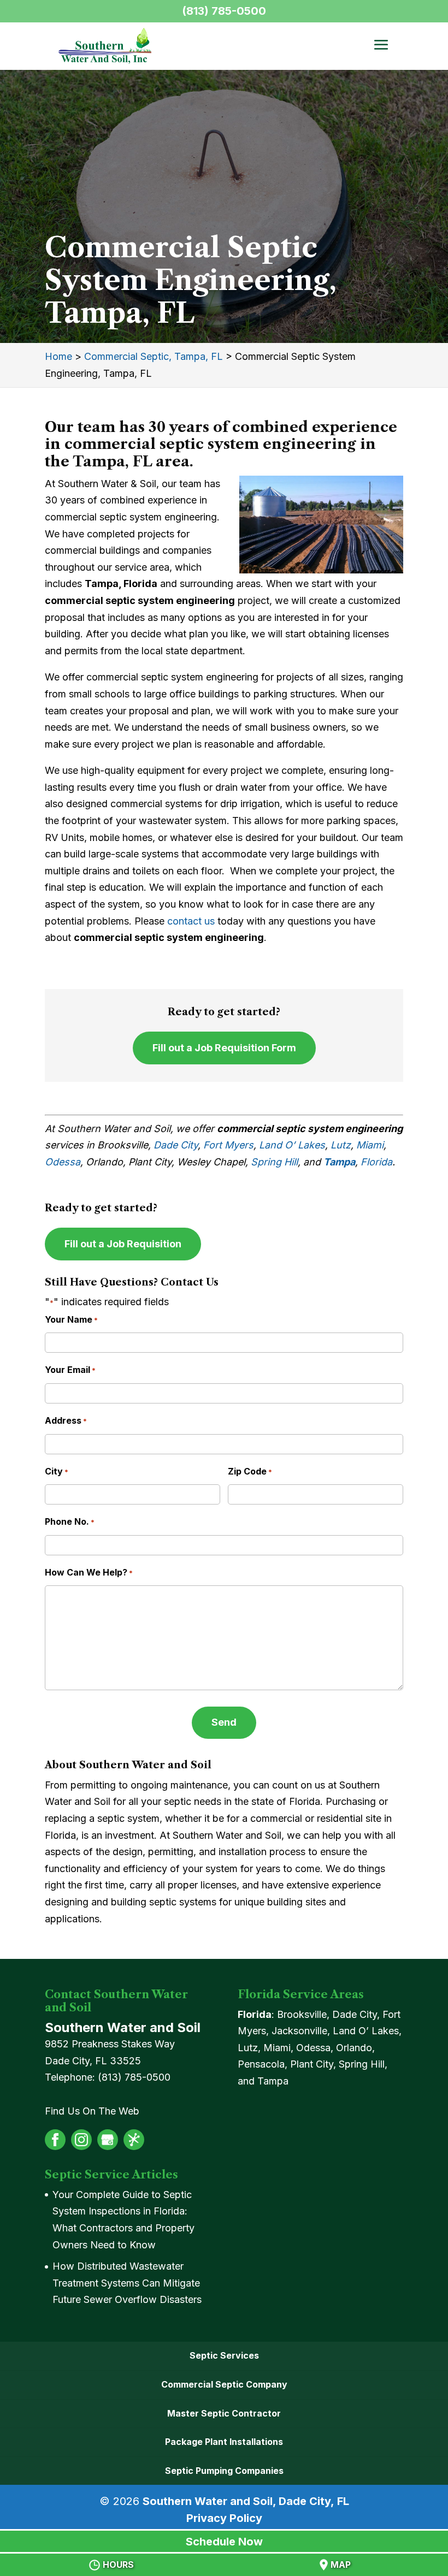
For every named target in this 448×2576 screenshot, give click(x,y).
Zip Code (250, 1471)
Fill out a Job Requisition (123, 1244)
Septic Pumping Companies (224, 2471)
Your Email (70, 1370)
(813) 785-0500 (224, 11)
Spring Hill (274, 1162)
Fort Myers (228, 1145)
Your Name (71, 1319)
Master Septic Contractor (224, 2413)
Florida (376, 1162)
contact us (191, 921)
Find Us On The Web (92, 2111)
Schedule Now (224, 2542)
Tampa (339, 1162)
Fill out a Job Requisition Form (224, 1048)
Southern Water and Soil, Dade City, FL (246, 2501)
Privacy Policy (224, 2518)
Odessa (63, 1162)
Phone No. (70, 1521)
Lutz (341, 1145)
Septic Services (224, 2355)
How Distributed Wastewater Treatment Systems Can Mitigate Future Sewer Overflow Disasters (127, 2283)
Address (66, 1420)
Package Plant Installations (224, 2442)
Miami (370, 1145)
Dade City (176, 1145)
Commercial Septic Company (224, 2384)
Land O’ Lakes (292, 1145)
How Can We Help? (89, 1572)
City (57, 1471)
